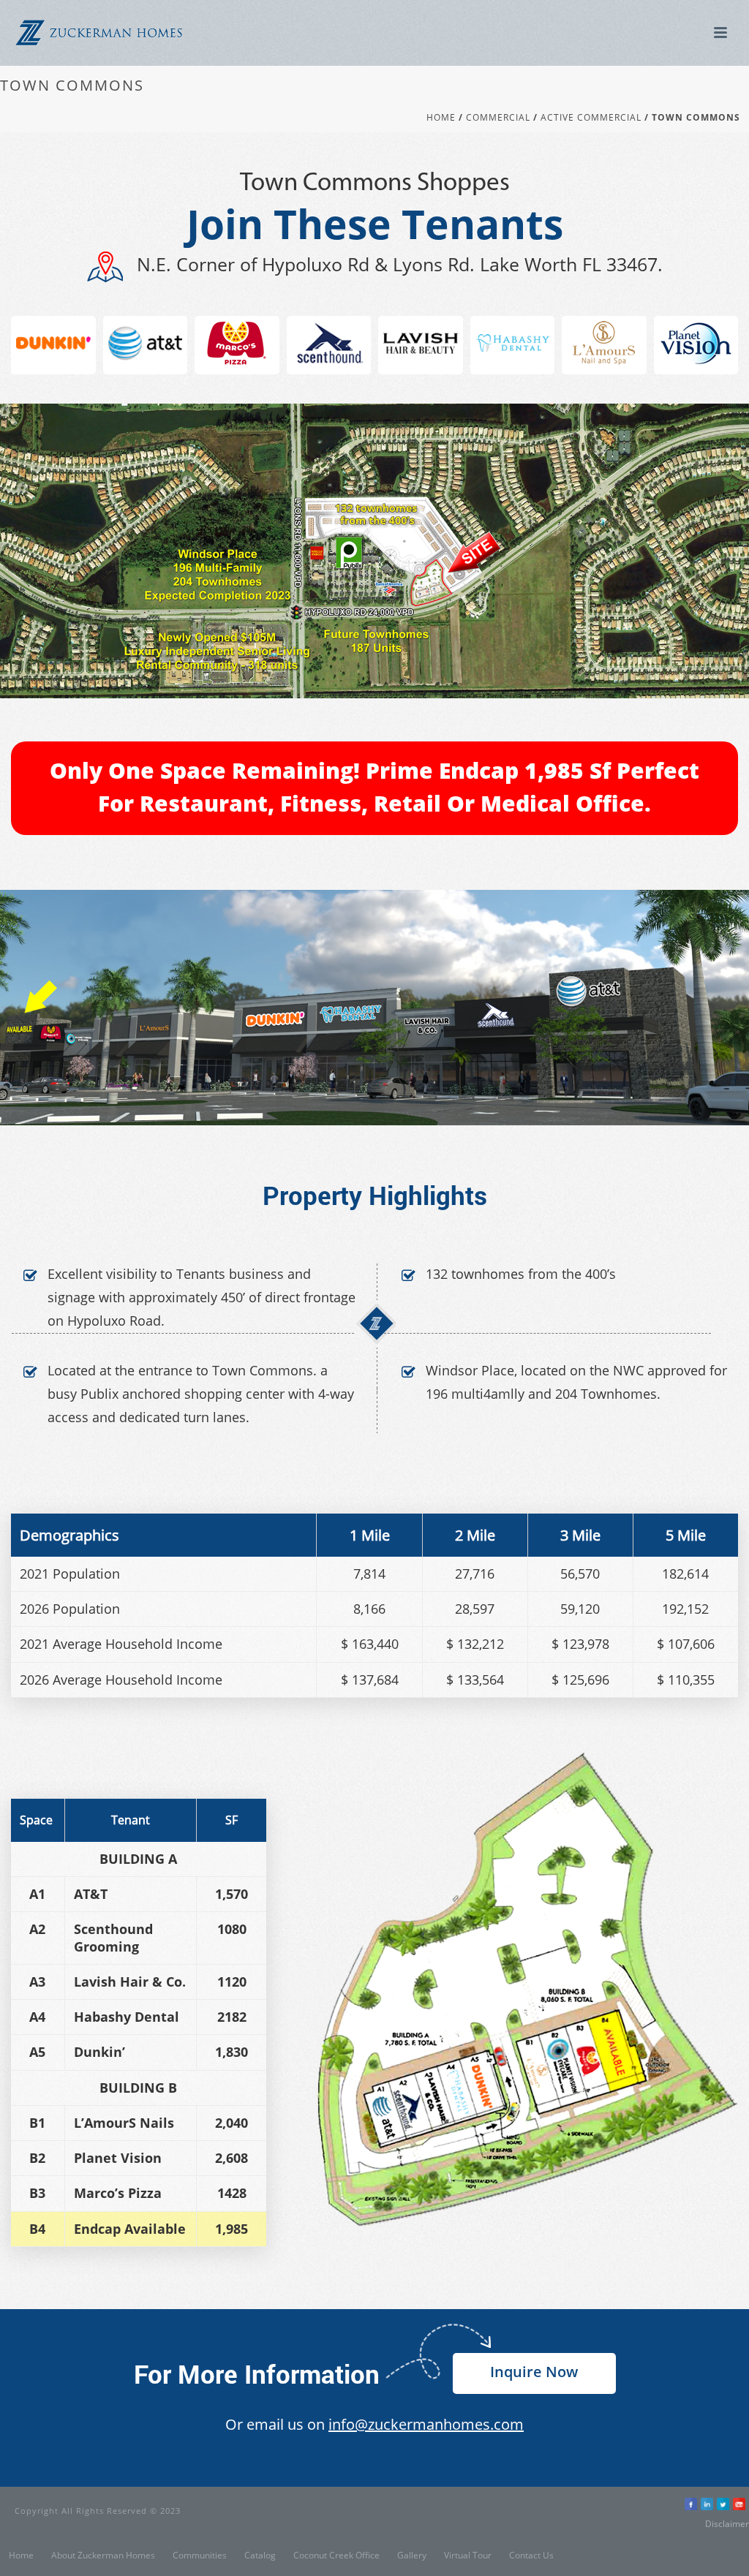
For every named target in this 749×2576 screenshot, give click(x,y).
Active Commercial (591, 118)
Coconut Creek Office (336, 2556)
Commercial (498, 118)
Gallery (412, 2556)
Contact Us (531, 2556)
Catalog (260, 2556)
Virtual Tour (468, 2556)
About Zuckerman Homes (103, 2556)
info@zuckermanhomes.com (426, 2424)
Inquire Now (534, 2372)
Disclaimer (727, 2524)
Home (441, 118)
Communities (200, 2556)
